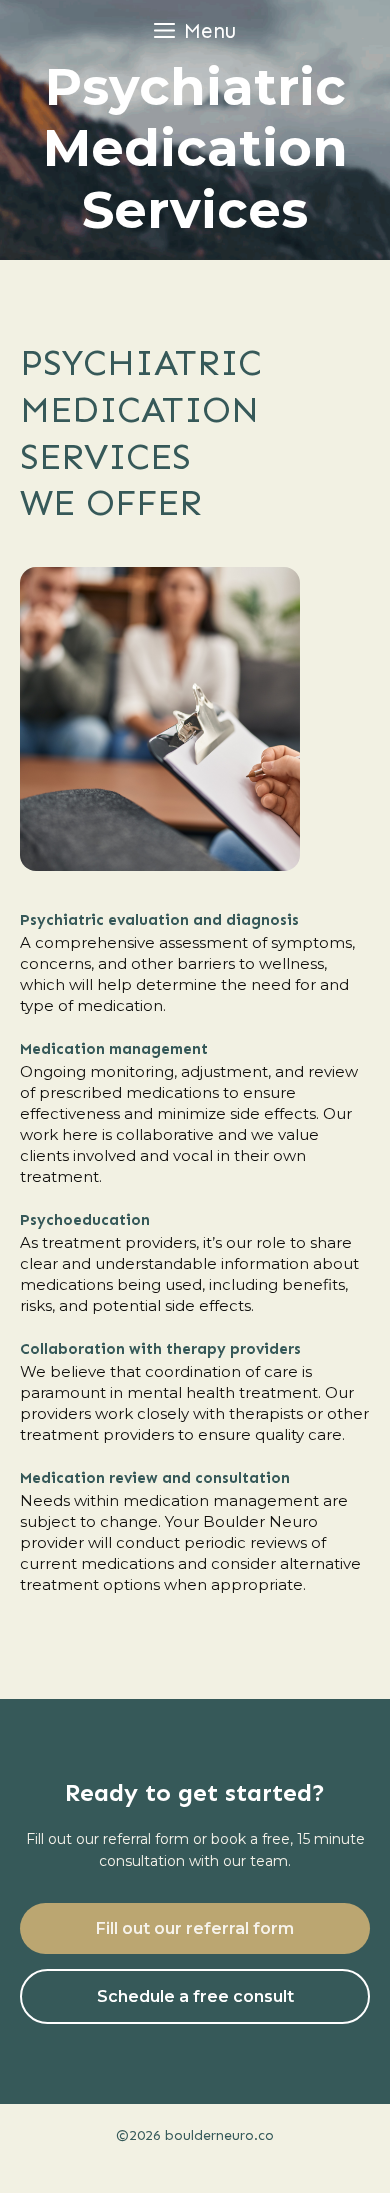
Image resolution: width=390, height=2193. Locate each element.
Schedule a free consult (195, 1996)
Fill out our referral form (195, 1928)
